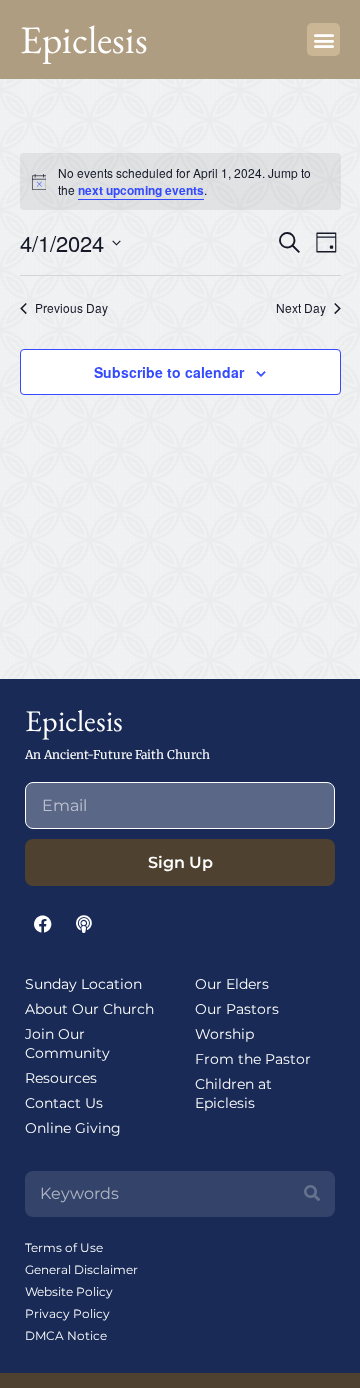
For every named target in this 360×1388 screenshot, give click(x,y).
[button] (323, 39)
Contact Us (64, 1103)
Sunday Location (83, 984)
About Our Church (89, 1009)
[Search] (312, 1194)
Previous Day (71, 308)
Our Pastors (237, 1009)
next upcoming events (141, 190)
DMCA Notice (66, 1335)
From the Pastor (253, 1059)
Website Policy (69, 1291)
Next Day (301, 308)
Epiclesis (84, 39)
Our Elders (232, 984)
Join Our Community (67, 1043)
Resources (61, 1078)
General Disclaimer (81, 1269)
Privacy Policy (67, 1313)
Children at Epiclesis (233, 1093)
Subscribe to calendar (169, 372)
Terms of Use (64, 1247)
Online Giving (73, 1128)
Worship (224, 1034)
